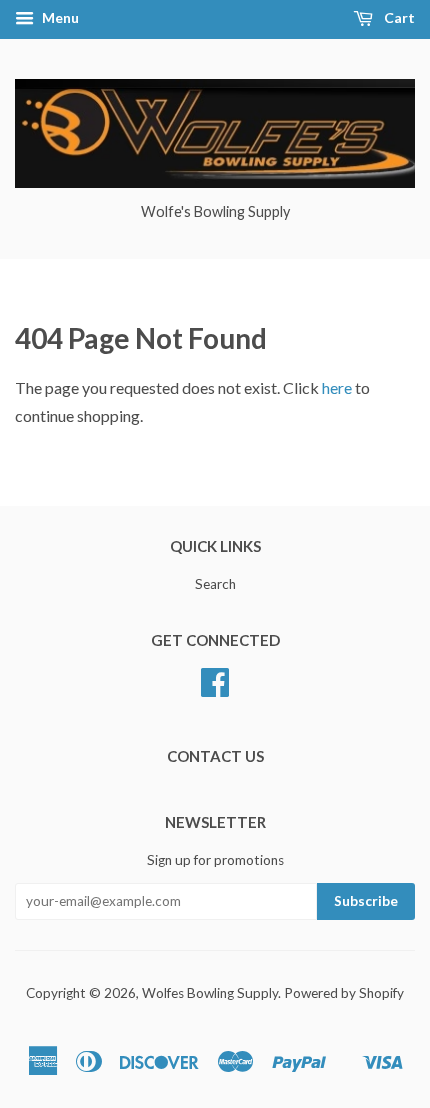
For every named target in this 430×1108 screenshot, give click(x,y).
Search (215, 584)
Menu (59, 17)
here (337, 387)
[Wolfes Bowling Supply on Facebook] (215, 689)
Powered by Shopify (344, 993)
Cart (398, 17)
